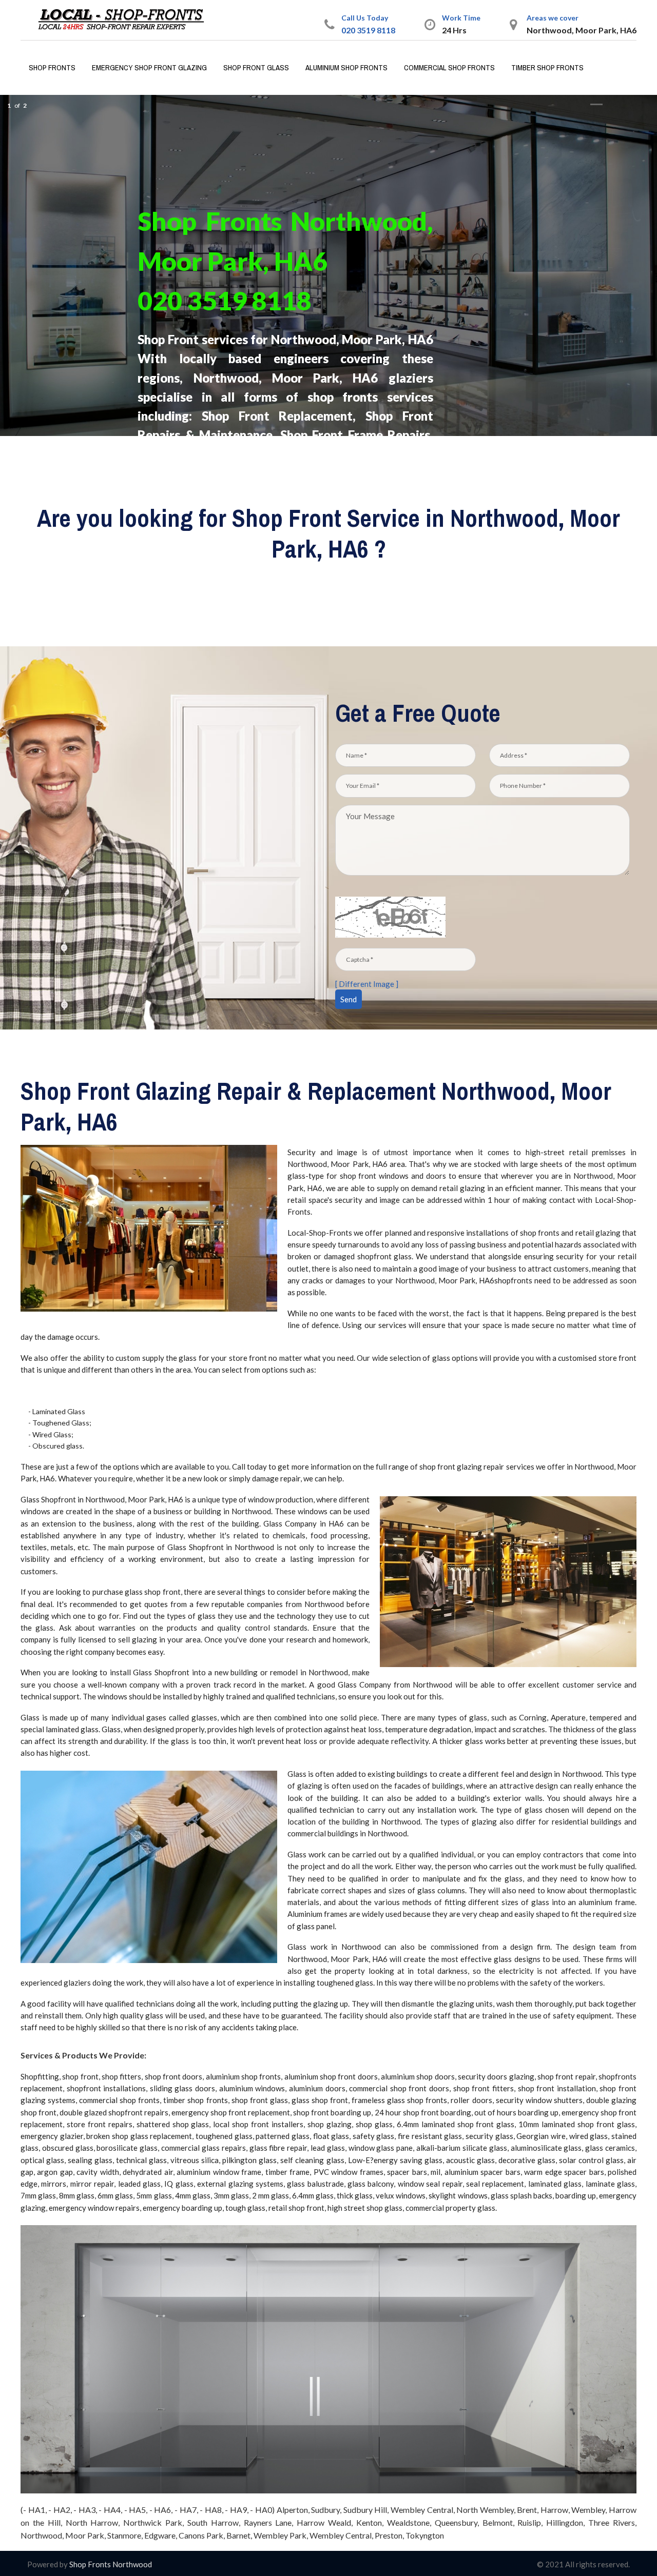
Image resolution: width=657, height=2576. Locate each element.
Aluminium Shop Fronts (346, 67)
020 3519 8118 (368, 30)
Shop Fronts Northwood (110, 2564)
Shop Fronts (52, 67)
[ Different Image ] (367, 984)
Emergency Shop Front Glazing (149, 67)
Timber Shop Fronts (547, 67)
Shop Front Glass (256, 67)
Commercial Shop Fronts (449, 67)
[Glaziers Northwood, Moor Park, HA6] (125, 19)
